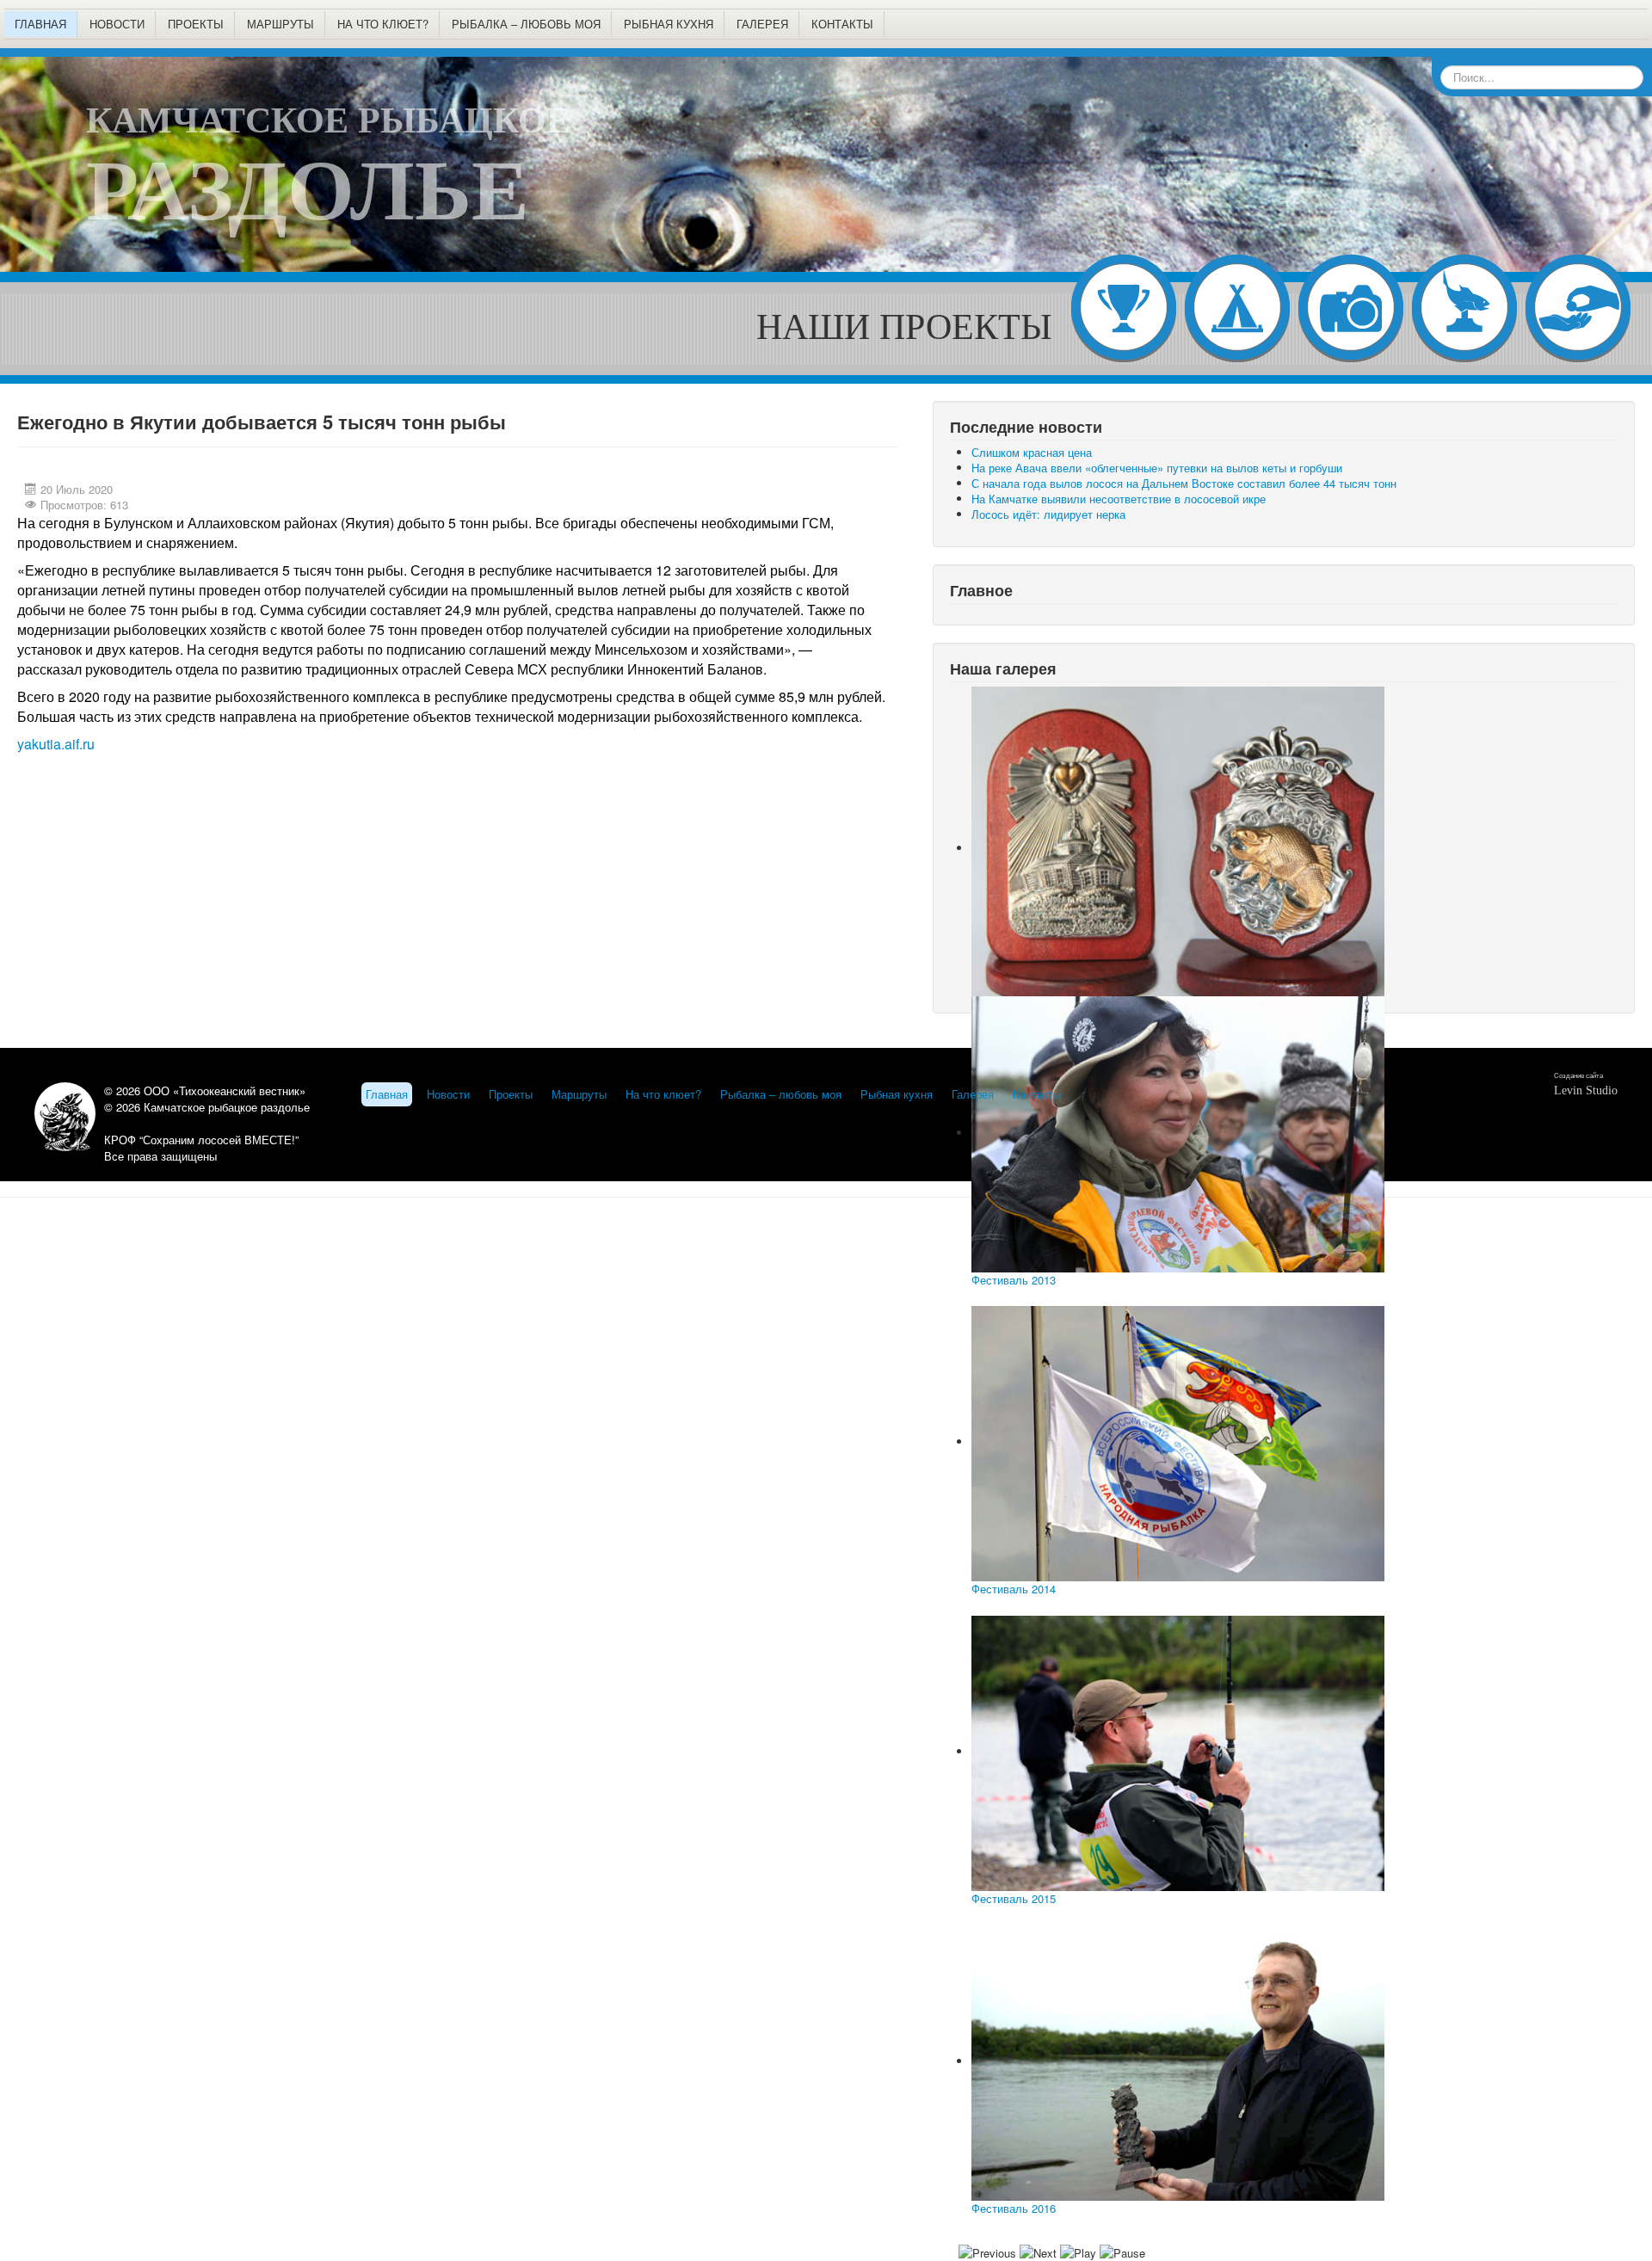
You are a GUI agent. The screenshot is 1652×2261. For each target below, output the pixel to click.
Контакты (842, 24)
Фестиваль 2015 (1014, 1898)
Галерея (762, 24)
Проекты (196, 24)
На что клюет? (383, 24)
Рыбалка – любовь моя (526, 24)
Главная (40, 24)
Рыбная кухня (669, 24)
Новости (117, 24)
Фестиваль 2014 (1014, 1589)
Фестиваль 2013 (1014, 1280)
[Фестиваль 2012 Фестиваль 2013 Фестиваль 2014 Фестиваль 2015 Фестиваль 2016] (1284, 841)
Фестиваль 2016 (1014, 2208)
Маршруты (280, 24)
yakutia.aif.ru (56, 744)
